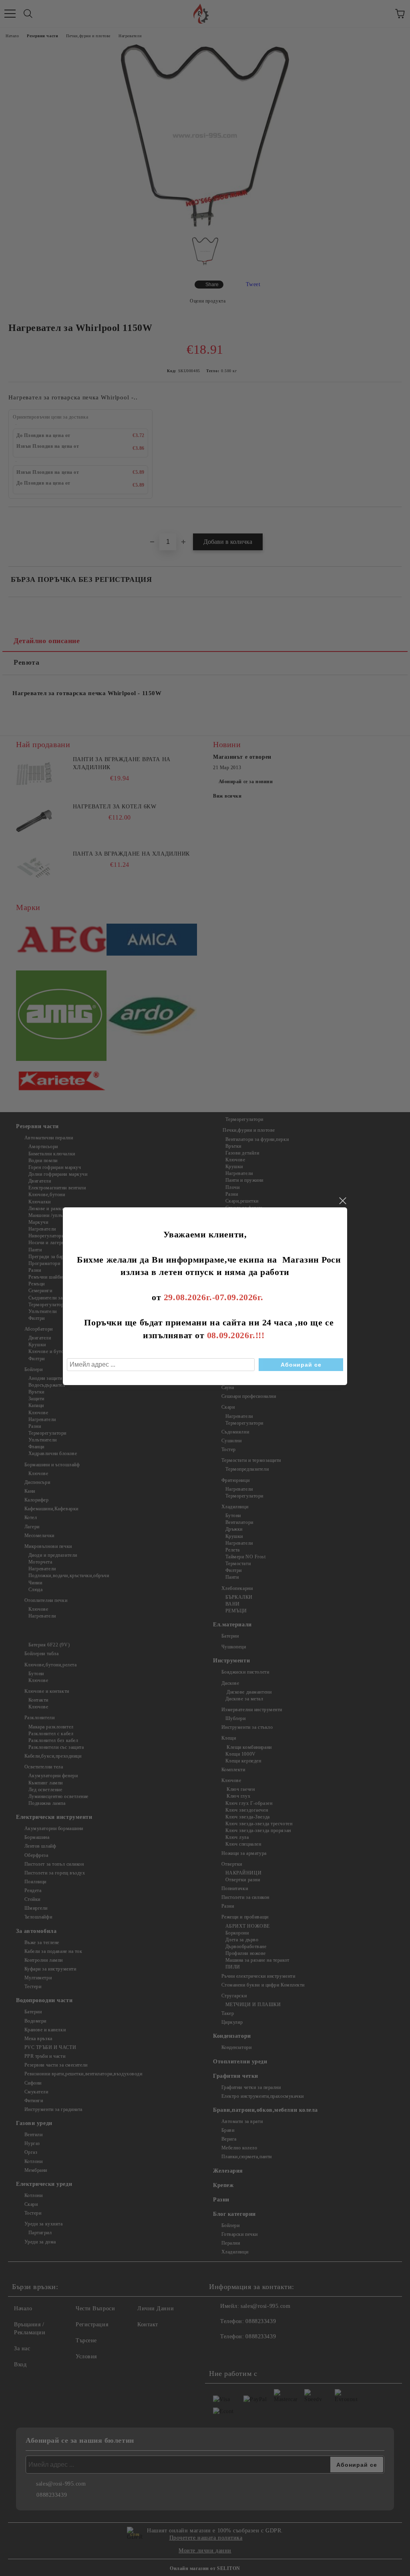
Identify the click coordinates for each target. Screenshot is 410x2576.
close (342, 1201)
